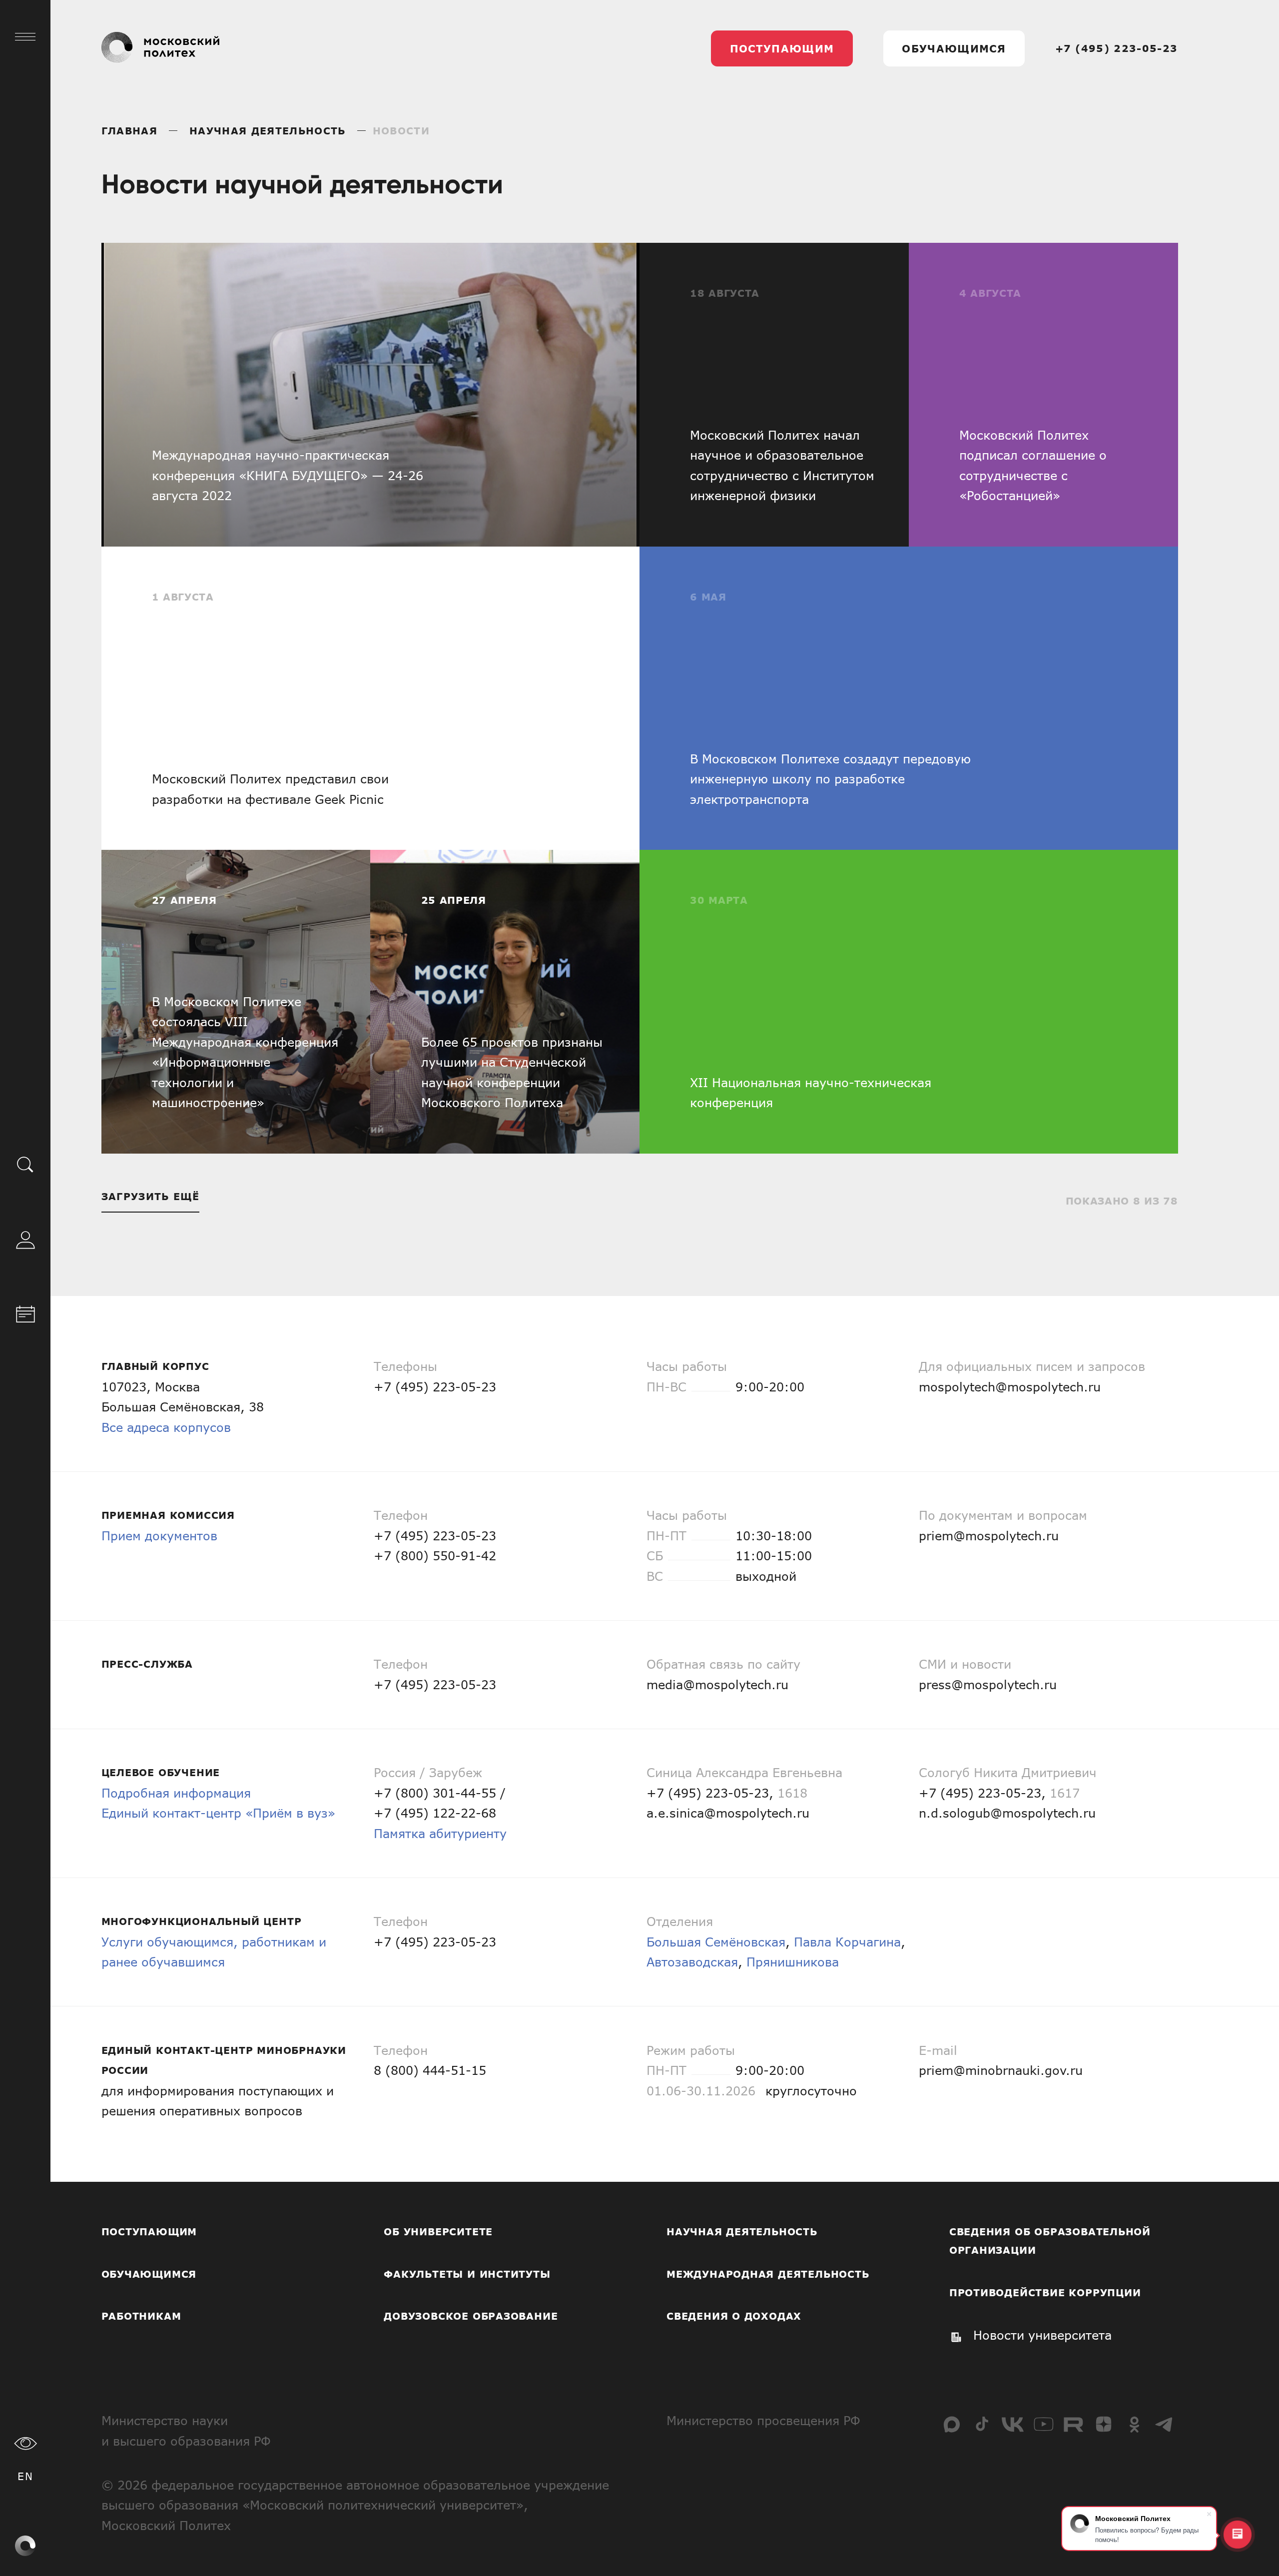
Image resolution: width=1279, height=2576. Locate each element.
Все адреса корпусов (166, 1427)
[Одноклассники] (1134, 2424)
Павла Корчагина (847, 1942)
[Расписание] (25, 1312)
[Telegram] (1165, 2424)
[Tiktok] (982, 2424)
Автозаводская (692, 1962)
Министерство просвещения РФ (763, 2420)
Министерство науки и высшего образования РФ (186, 2431)
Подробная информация (176, 1793)
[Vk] (1013, 2424)
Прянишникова (793, 1962)
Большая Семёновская (716, 1942)
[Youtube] (1043, 2424)
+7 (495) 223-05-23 (1117, 48)
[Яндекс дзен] (1104, 2424)
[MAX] (952, 2424)
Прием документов (159, 1536)
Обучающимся (954, 48)
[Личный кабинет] (25, 1238)
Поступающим (782, 48)
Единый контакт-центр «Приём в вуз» (218, 1813)
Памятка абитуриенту (440, 1833)
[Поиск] (25, 1164)
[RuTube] (1073, 2424)
